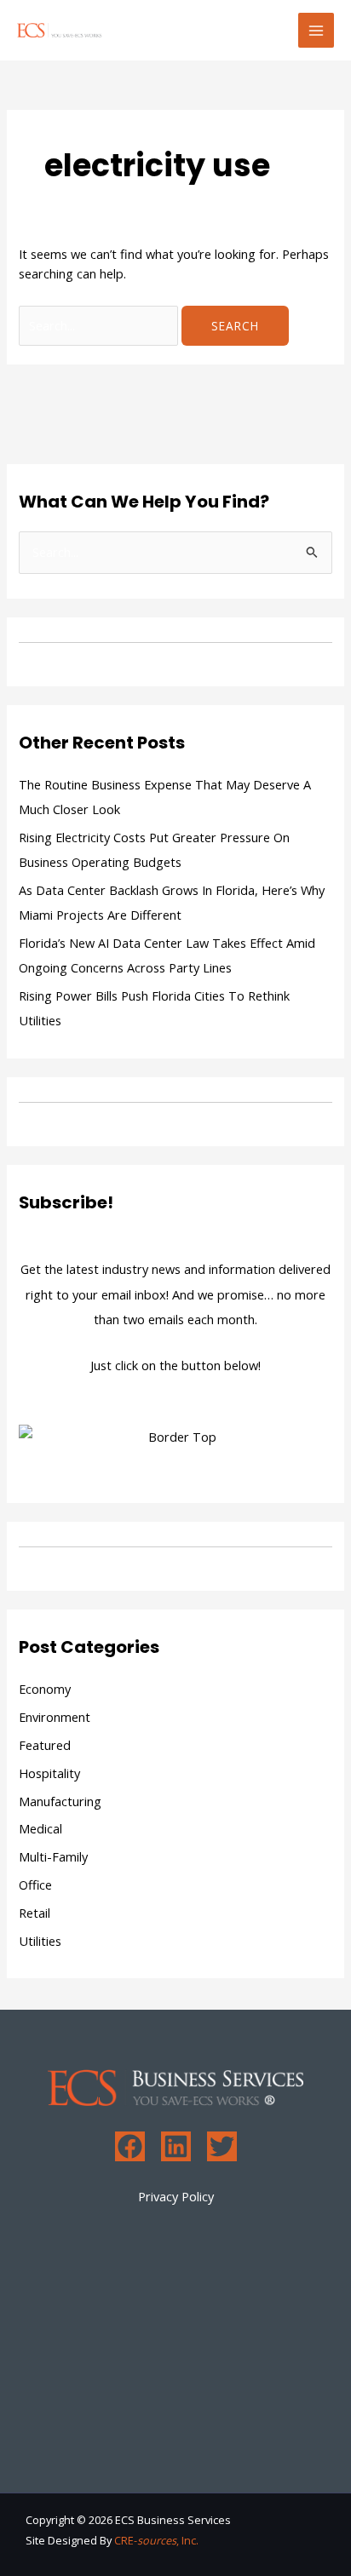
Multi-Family (53, 1856)
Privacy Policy (176, 2196)
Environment (55, 1717)
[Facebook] (130, 2146)
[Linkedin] (176, 2146)
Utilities (40, 1941)
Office (35, 1885)
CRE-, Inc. (156, 2540)
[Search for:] (100, 325)
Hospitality (49, 1773)
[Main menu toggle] (316, 31)
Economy (45, 1689)
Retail (35, 1913)
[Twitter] (222, 2146)
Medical (40, 1828)
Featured (45, 1745)
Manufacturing (60, 1801)
